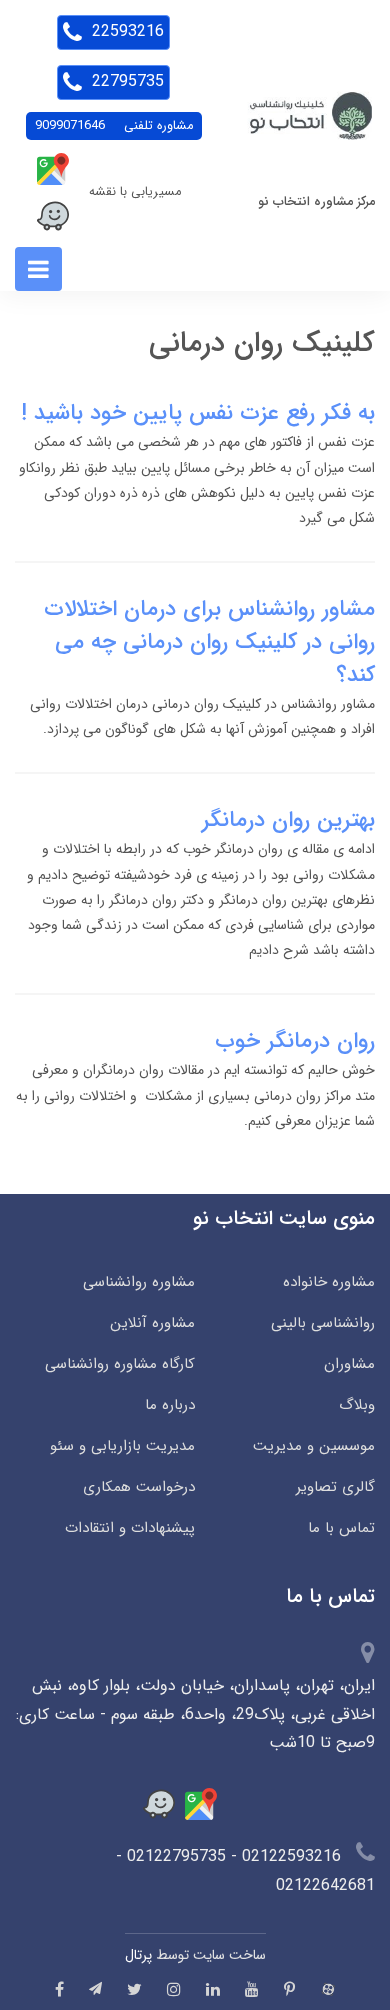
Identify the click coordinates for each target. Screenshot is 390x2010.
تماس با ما (341, 1528)
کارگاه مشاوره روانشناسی (120, 1364)
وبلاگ (357, 1405)
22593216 (125, 31)
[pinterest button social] (289, 1989)
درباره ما (170, 1405)
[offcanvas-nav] (38, 269)
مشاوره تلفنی (114, 126)
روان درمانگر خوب (295, 1041)
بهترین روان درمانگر (288, 820)
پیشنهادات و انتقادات (130, 1528)
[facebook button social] (59, 1989)
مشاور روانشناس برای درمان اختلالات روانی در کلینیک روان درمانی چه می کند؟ (209, 642)
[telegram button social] (95, 1988)
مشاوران (349, 1364)
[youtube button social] (252, 1989)
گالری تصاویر (335, 1487)
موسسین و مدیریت (314, 1446)
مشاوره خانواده (329, 1282)
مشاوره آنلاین (152, 1323)
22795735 (125, 81)
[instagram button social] (174, 1989)
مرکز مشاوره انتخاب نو (316, 202)
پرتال (138, 1955)
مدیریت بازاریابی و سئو (122, 1446)
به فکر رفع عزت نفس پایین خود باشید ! (198, 413)
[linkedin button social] (213, 1989)
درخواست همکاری (139, 1487)
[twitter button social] (134, 1989)
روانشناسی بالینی (323, 1323)
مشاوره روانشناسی (139, 1282)
